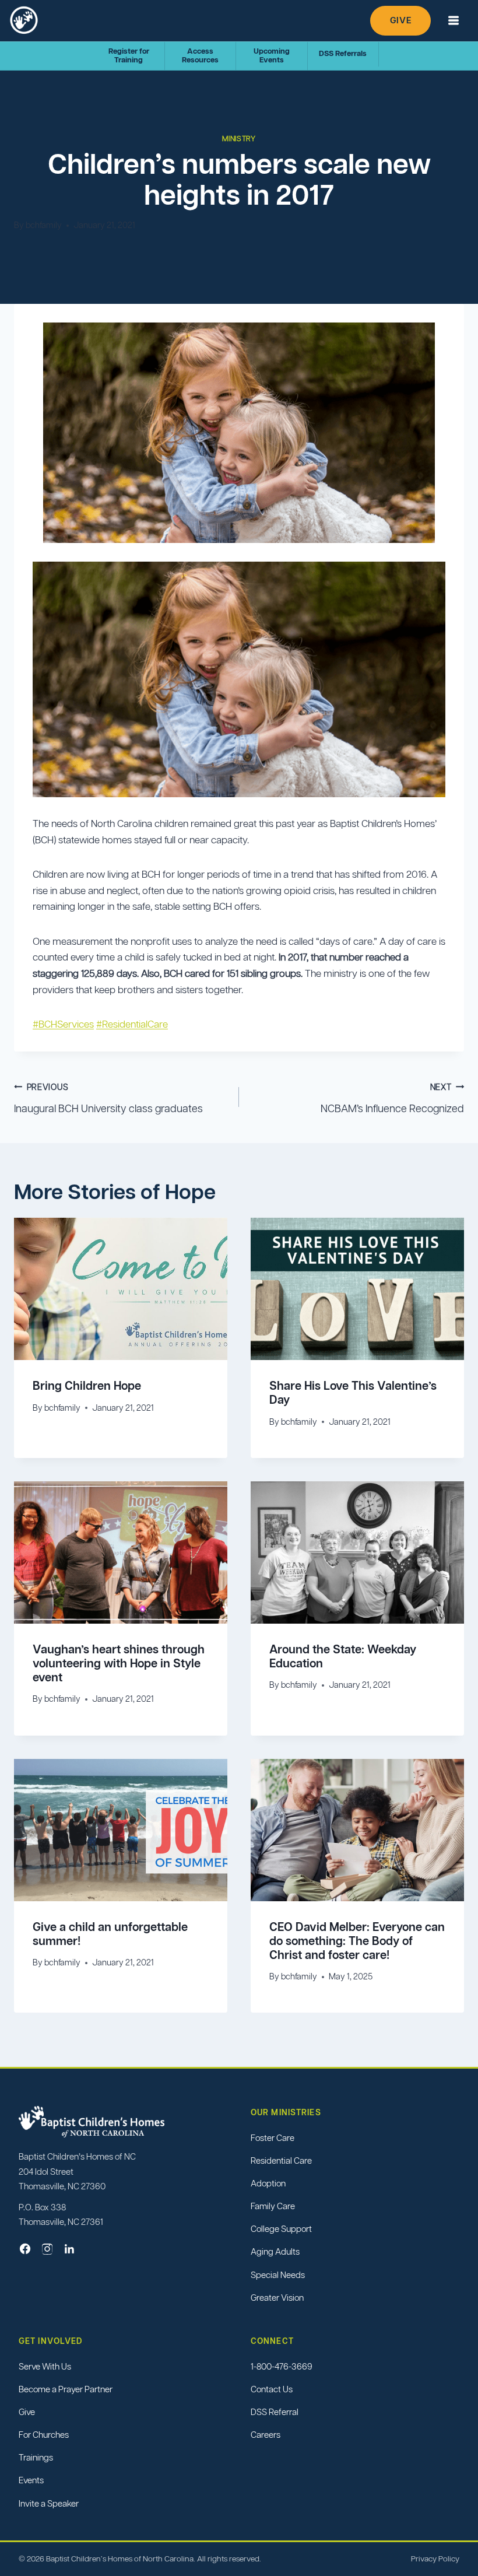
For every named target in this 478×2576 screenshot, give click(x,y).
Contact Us (272, 2389)
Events (31, 2481)
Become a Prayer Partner (66, 2389)
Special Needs (278, 2275)
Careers (266, 2435)
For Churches (44, 2435)
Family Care (273, 2207)
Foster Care (273, 2138)
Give (400, 20)
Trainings (36, 2458)
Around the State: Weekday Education (343, 1656)
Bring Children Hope (87, 1386)
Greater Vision (277, 2298)
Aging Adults (275, 2252)
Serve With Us (45, 2366)
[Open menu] (453, 21)
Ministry (239, 139)
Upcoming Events (272, 55)
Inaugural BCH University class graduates (108, 1098)
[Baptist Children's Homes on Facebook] (25, 2249)
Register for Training (129, 55)
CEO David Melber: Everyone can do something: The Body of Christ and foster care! (357, 1941)
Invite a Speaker (49, 2503)
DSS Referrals (343, 53)
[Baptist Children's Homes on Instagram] (47, 2249)
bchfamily (44, 225)
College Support (281, 2229)
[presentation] (121, 1289)
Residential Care (281, 2160)
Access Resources (200, 55)
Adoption (268, 2183)
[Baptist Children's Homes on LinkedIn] (69, 2249)
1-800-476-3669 (282, 2366)
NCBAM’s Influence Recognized (392, 1098)
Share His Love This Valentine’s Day (353, 1393)
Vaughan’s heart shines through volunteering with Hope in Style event (119, 1663)
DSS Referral (275, 2412)
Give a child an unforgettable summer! (110, 1934)
